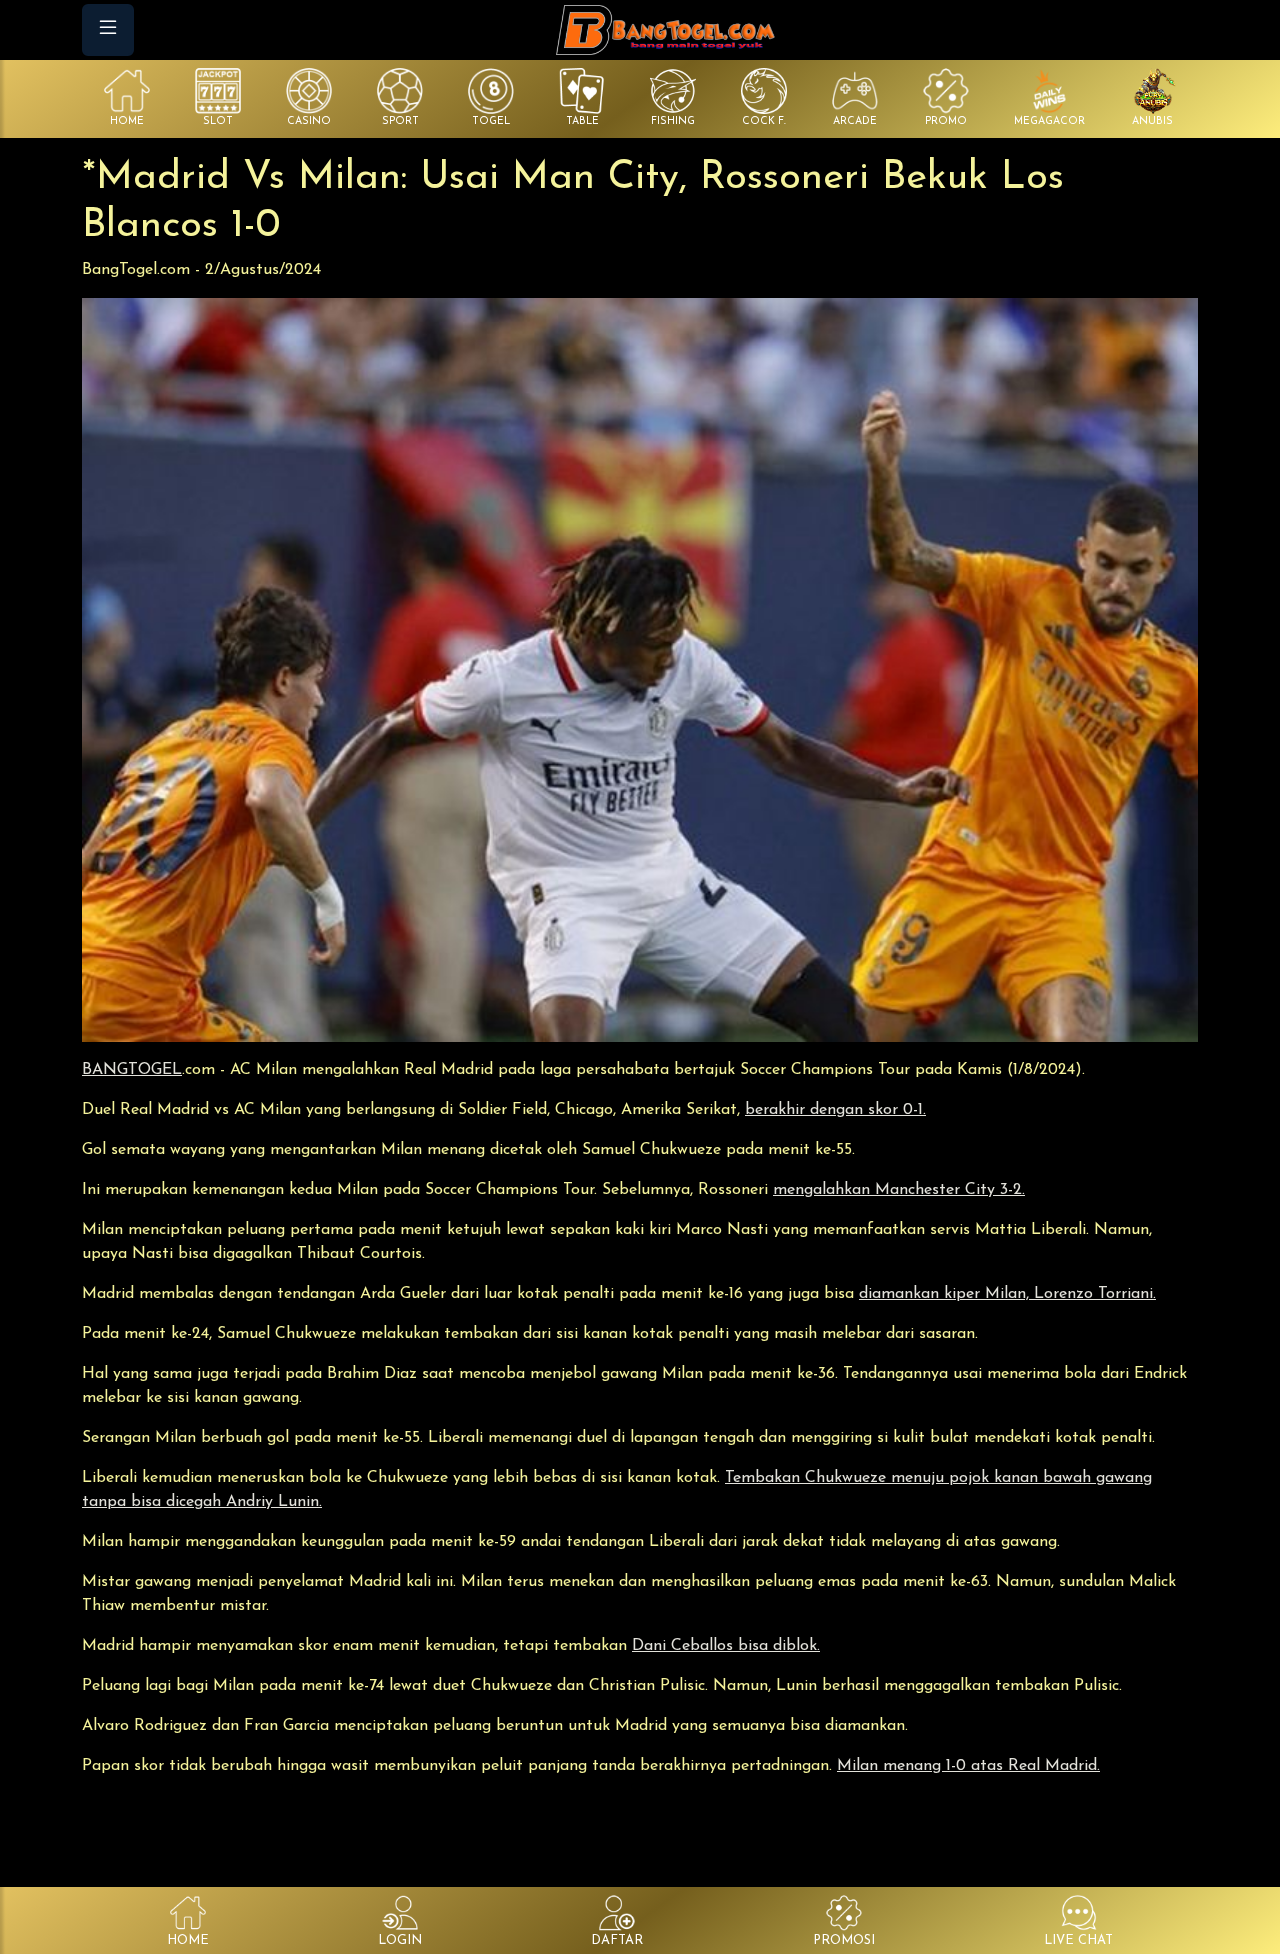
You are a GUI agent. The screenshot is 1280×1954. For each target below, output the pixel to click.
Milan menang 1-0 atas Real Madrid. (968, 1766)
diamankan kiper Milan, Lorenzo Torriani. (1007, 1294)
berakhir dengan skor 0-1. (835, 1110)
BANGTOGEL (132, 1070)
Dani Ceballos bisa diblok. (726, 1646)
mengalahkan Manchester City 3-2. (899, 1190)
